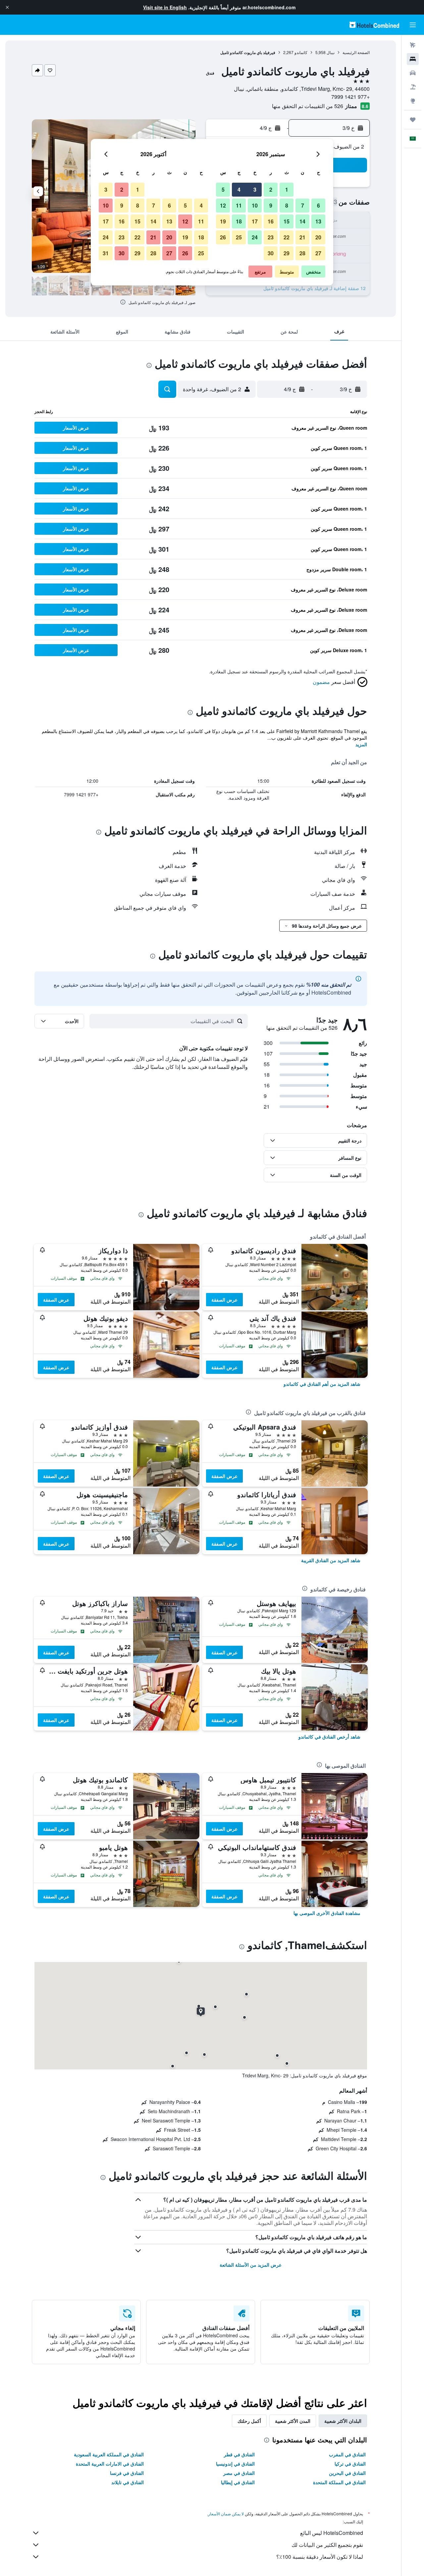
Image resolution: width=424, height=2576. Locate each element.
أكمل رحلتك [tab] (249, 2421)
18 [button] (239, 221)
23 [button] (271, 237)
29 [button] (287, 253)
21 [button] (302, 237)
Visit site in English (165, 7)
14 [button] (302, 221)
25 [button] (239, 237)
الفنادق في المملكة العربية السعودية (109, 2454)
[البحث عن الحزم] (413, 87)
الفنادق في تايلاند (128, 2482)
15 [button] (287, 221)
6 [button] (318, 205)
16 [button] (271, 221)
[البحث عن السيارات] (413, 73)
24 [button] (255, 237)
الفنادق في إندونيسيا (235, 2464)
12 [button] (223, 205)
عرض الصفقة (224, 1300)
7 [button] (303, 205)
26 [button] (223, 237)
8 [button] (287, 205)
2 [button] (271, 189)
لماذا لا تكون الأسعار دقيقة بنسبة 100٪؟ (320, 2557)
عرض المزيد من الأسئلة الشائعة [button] (251, 2265)
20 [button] (318, 237)
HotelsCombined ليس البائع (332, 2533)
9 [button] (271, 205)
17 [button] (255, 221)
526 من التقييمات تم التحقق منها (308, 106)
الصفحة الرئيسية (356, 52)
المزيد (361, 744)
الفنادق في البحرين (347, 2473)
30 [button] (271, 253)
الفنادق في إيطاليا (238, 2482)
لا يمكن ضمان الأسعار (226, 2514)
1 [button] (287, 189)
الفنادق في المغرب (347, 2454)
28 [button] (302, 253)
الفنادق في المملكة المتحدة (339, 2482)
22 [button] (287, 237)
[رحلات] (413, 120)
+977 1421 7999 (350, 97)
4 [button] (239, 189)
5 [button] (223, 189)
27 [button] (318, 253)
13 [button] (318, 221)
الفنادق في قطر (239, 2454)
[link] (322, 1384)
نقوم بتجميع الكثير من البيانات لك (327, 2545)
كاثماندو (301, 52)
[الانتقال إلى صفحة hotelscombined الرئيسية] (374, 25)
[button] (7, 7)
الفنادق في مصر (239, 2473)
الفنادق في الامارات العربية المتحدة (110, 2464)
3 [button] (255, 189)
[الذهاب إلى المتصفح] (413, 101)
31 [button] (106, 253)
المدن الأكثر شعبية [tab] (293, 2421)
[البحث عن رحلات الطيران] (413, 45)
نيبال (331, 52)
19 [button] (223, 221)
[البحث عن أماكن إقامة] (413, 59)
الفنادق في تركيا (350, 2464)
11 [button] (239, 205)
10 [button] (255, 205)
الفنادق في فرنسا (127, 2473)
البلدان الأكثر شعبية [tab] (343, 2421)
